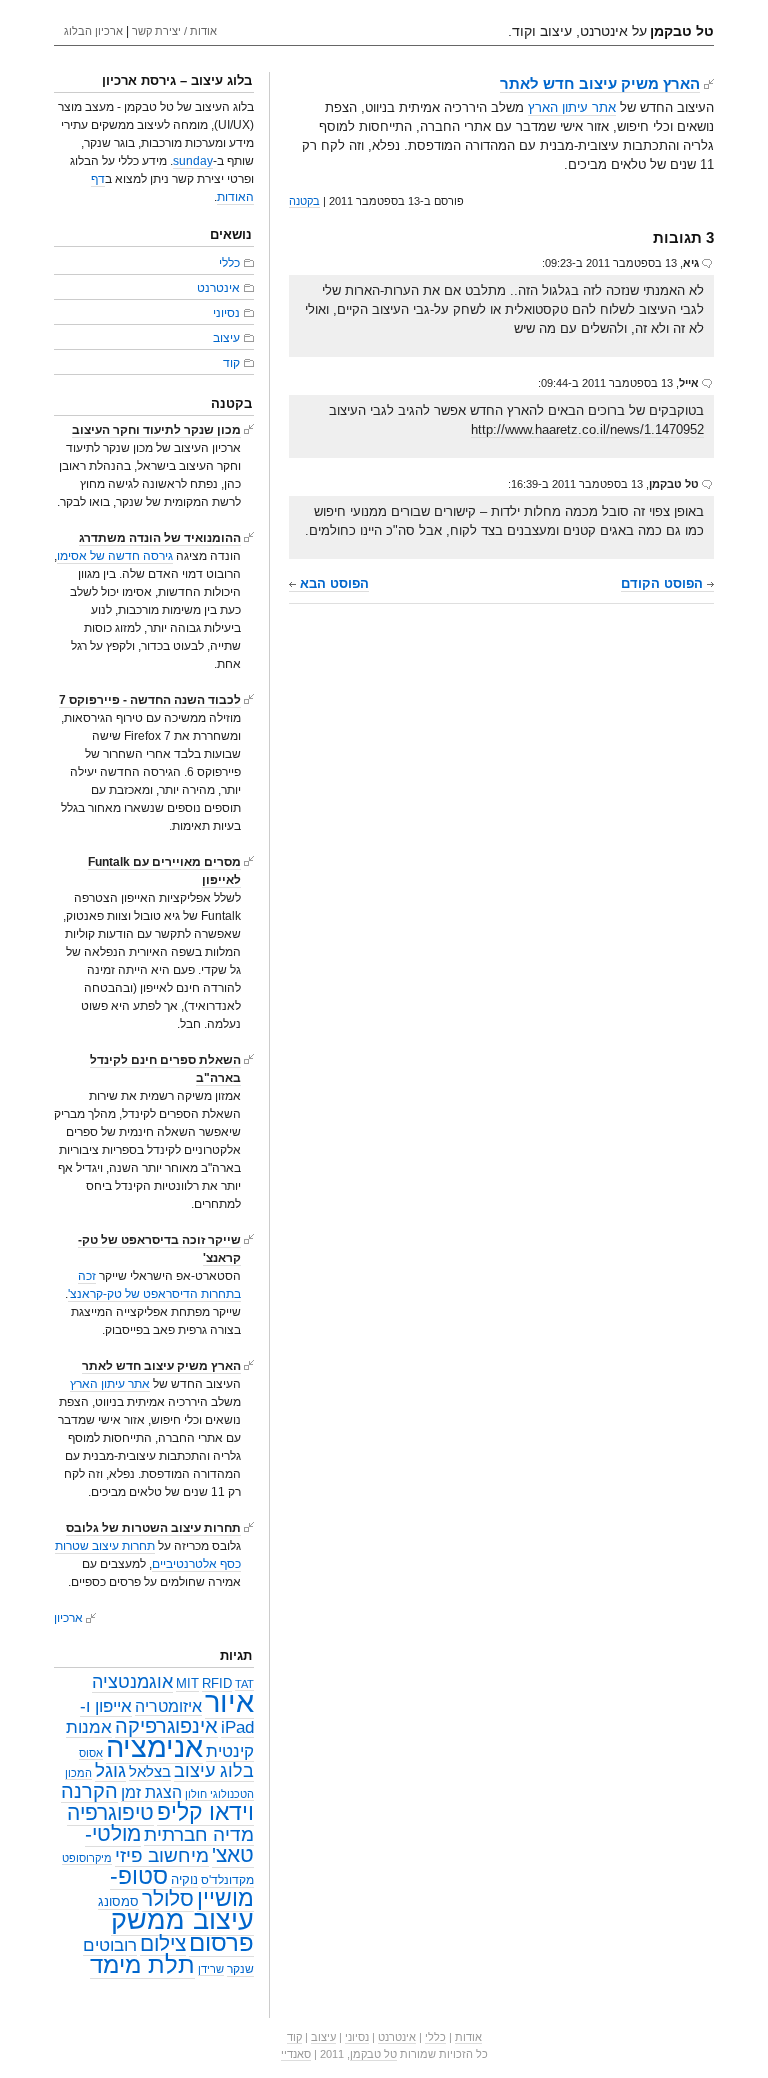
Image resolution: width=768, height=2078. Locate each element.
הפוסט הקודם (664, 583)
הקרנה (89, 1790)
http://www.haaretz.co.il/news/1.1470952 (587, 429)
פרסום (221, 1942)
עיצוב (226, 338)
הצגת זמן (151, 1792)
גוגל (110, 1770)
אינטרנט (218, 288)
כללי (229, 263)
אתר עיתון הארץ (572, 107)
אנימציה (154, 1746)
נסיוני (226, 313)
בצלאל (150, 1772)
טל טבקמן (373, 2054)
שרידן (211, 1969)
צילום (163, 1943)
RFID (217, 1683)
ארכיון (68, 1618)
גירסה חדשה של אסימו (115, 556)
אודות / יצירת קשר (174, 31)
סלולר (168, 1899)
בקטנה (304, 201)
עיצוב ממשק (182, 1919)
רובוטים (110, 1945)
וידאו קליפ (205, 1812)
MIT (187, 1683)
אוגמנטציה (132, 1681)
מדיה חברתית (199, 1834)
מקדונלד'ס (227, 1880)
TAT (244, 1684)
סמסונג (118, 1901)
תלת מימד (142, 1964)
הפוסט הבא (332, 583)
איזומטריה (168, 1706)
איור (229, 1702)
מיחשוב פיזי (162, 1855)
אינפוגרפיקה (166, 1726)
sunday (193, 161)
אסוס (91, 1753)
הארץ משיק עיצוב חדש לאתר (600, 83)
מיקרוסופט (87, 1858)
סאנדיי (296, 2054)
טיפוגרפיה (110, 1813)
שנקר (240, 1969)
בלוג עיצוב (214, 1771)
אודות (468, 2037)
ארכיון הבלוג (93, 31)
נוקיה (184, 1879)
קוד (231, 363)
